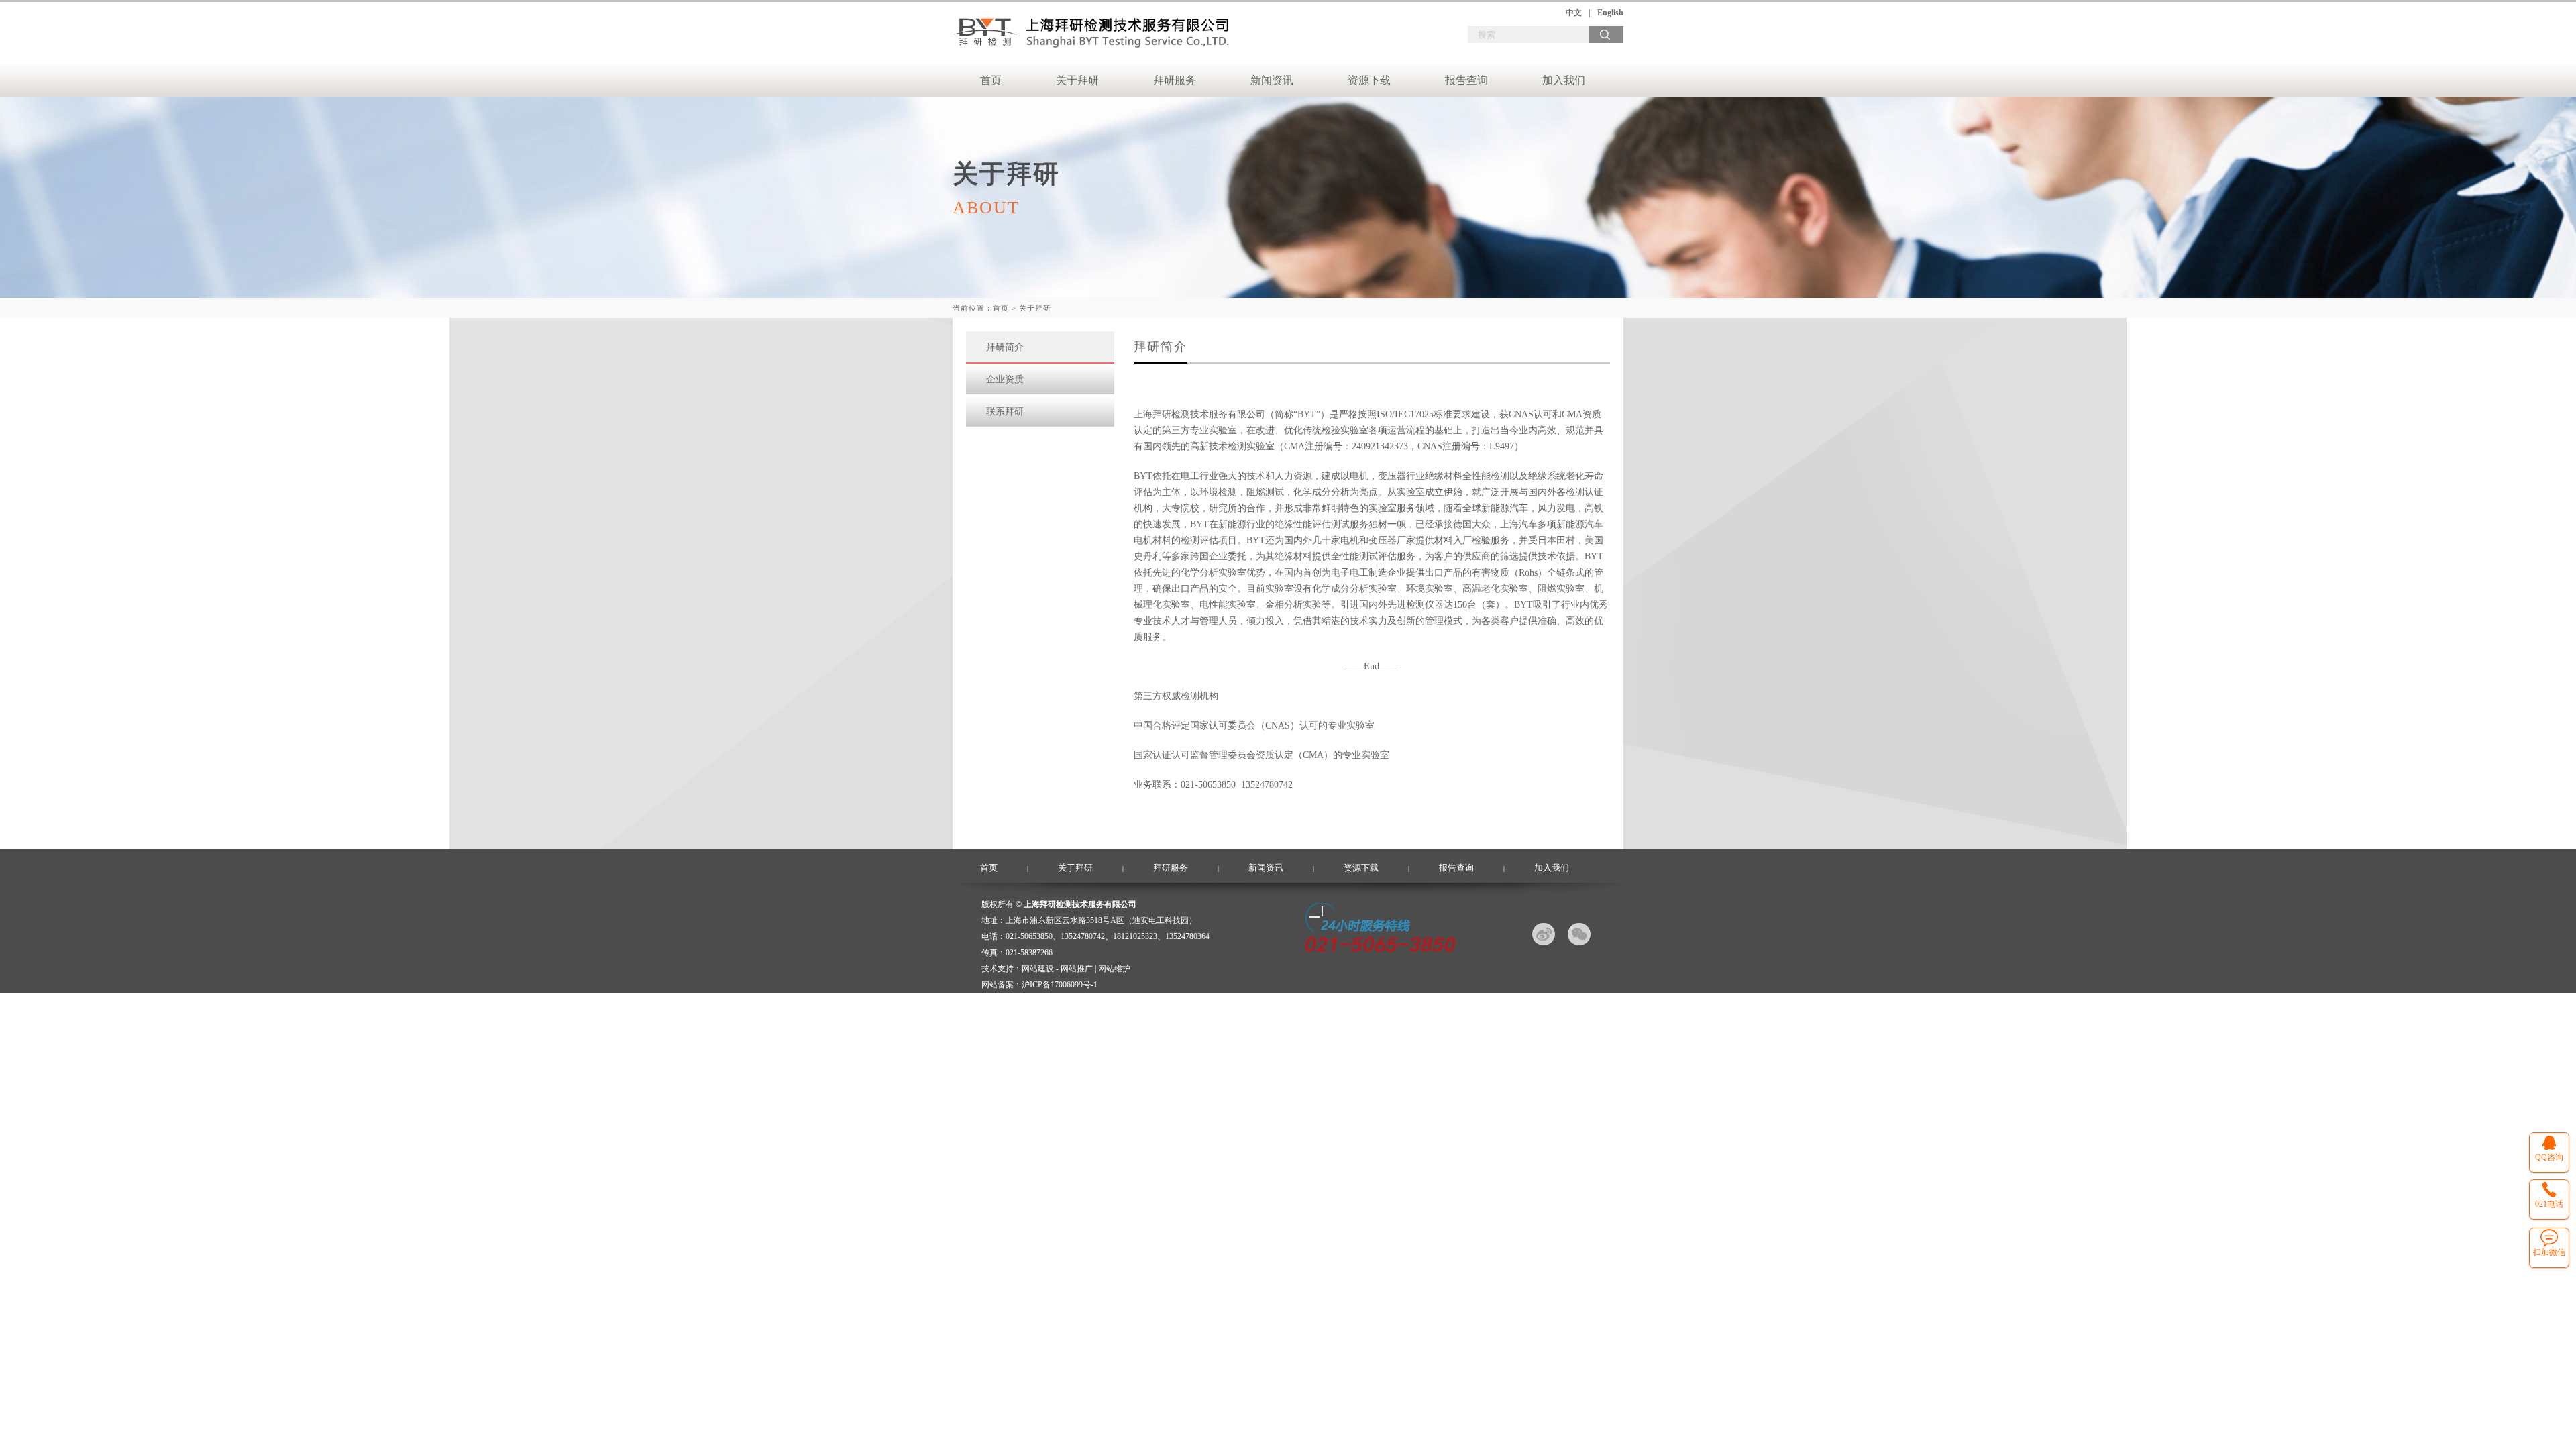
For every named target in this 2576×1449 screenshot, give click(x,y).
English (1610, 13)
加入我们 (1564, 80)
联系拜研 (1005, 412)
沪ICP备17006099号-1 (1060, 985)
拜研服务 (1175, 80)
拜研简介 (1005, 347)
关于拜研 (1077, 80)
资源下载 (1369, 80)
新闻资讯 (1272, 80)
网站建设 (1038, 969)
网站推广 (1077, 969)
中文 (1574, 13)
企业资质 (1005, 379)
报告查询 (1466, 80)
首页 (991, 80)
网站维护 (1114, 969)
